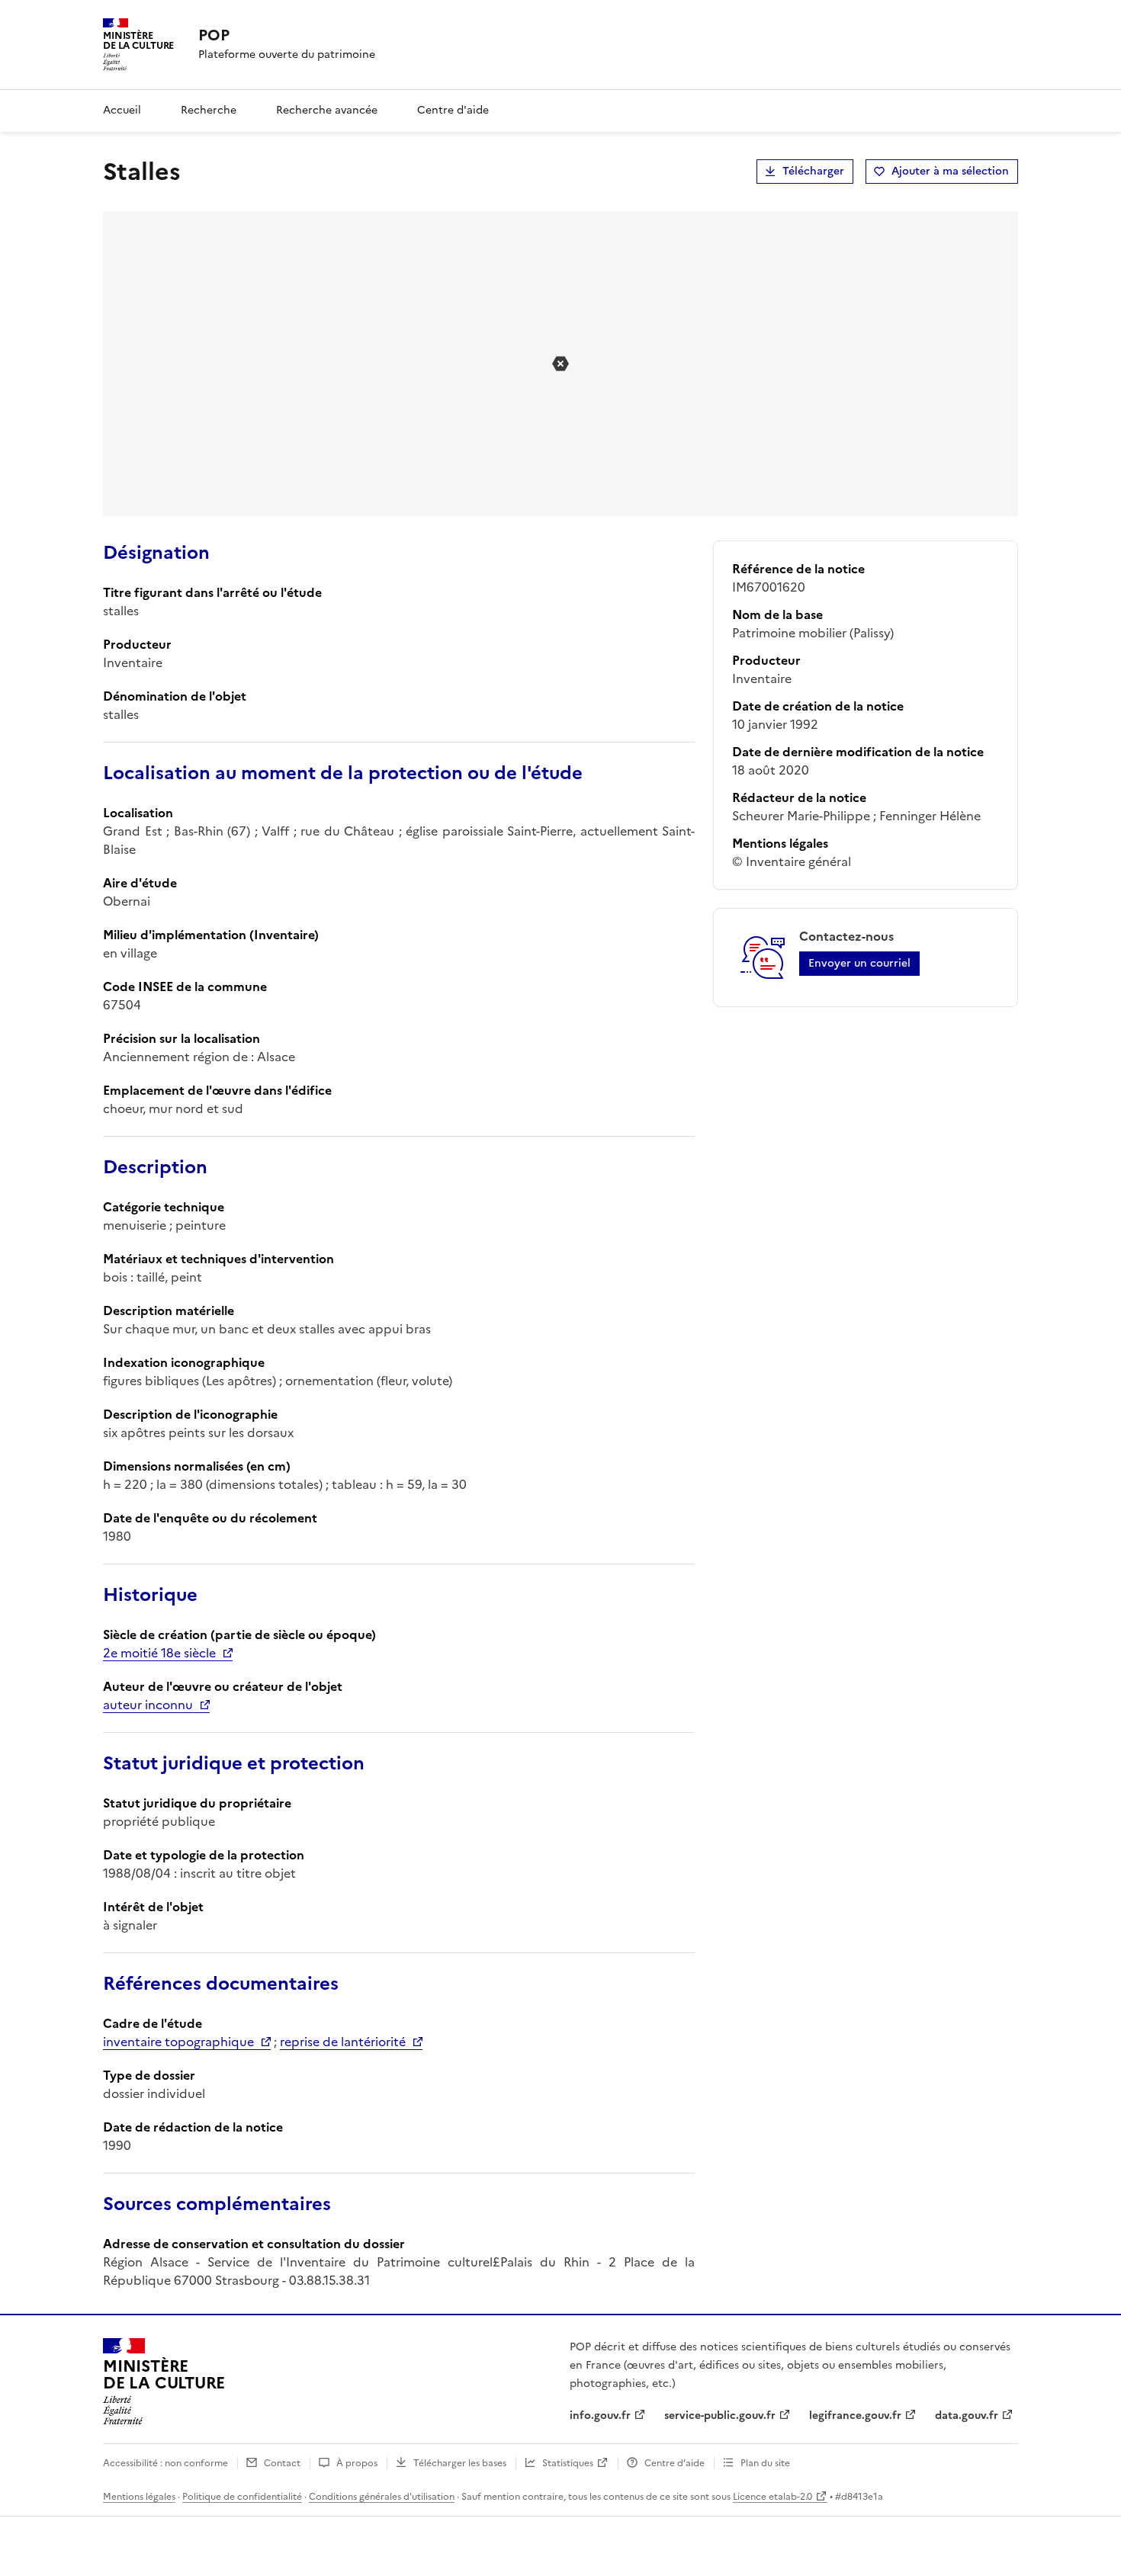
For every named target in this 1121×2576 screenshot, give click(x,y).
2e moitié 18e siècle (159, 1653)
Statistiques (568, 2463)
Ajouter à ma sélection (950, 171)
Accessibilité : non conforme (165, 2463)
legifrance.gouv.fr (855, 2416)
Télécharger (813, 171)
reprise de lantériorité (343, 2042)
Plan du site (765, 2463)
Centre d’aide (675, 2463)
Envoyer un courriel (859, 963)
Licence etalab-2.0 (772, 2497)
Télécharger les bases (460, 2463)
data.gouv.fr (967, 2416)
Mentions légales (139, 2497)
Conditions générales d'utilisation (382, 2497)
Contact (282, 2463)
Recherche (209, 110)
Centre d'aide (453, 110)
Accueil (122, 110)
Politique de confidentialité (242, 2497)
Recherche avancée (327, 110)
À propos (357, 2463)
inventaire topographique (178, 2042)
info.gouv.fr (600, 2416)
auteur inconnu (148, 1705)
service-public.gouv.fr (720, 2416)
